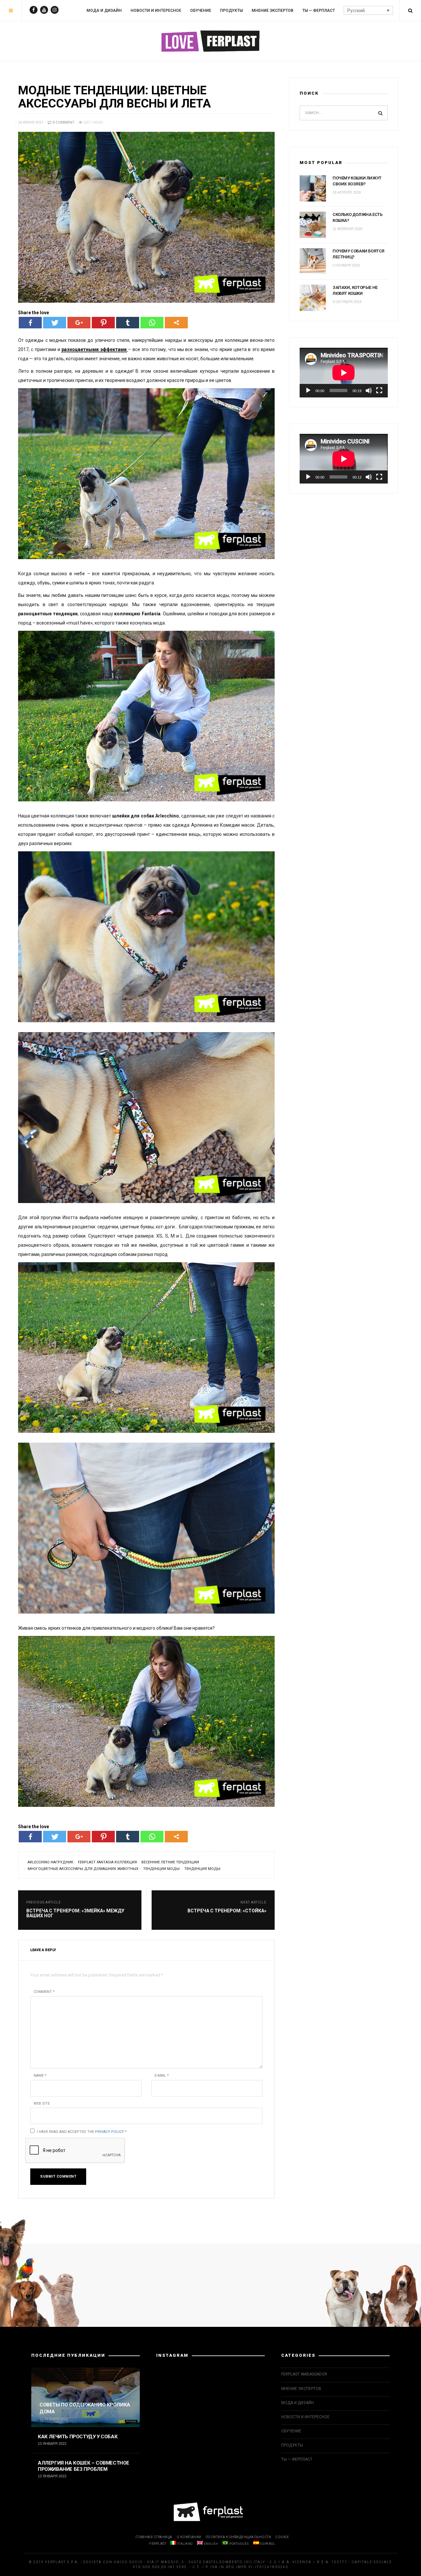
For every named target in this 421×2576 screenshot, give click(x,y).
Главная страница (154, 2537)
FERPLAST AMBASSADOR (304, 2374)
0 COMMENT (63, 122)
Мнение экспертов (272, 11)
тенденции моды (161, 1869)
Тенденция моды (202, 1869)
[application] (344, 373)
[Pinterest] (103, 323)
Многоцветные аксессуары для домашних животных (83, 1869)
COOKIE (282, 2537)
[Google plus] (79, 323)
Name (40, 2076)
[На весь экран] (379, 390)
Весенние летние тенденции (170, 1862)
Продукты (231, 11)
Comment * (44, 1992)
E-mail (162, 2076)
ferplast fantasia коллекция (107, 1862)
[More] (176, 323)
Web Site (42, 2103)
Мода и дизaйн (104, 11)
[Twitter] (55, 323)
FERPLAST (158, 2544)
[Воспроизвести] (308, 390)
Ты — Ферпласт (319, 11)
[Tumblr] (128, 323)
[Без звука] (369, 390)
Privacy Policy (110, 2132)
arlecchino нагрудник (50, 1862)
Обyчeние (201, 11)
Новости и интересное (156, 11)
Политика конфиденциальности (238, 2537)
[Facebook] (30, 323)
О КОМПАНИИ (189, 2537)
